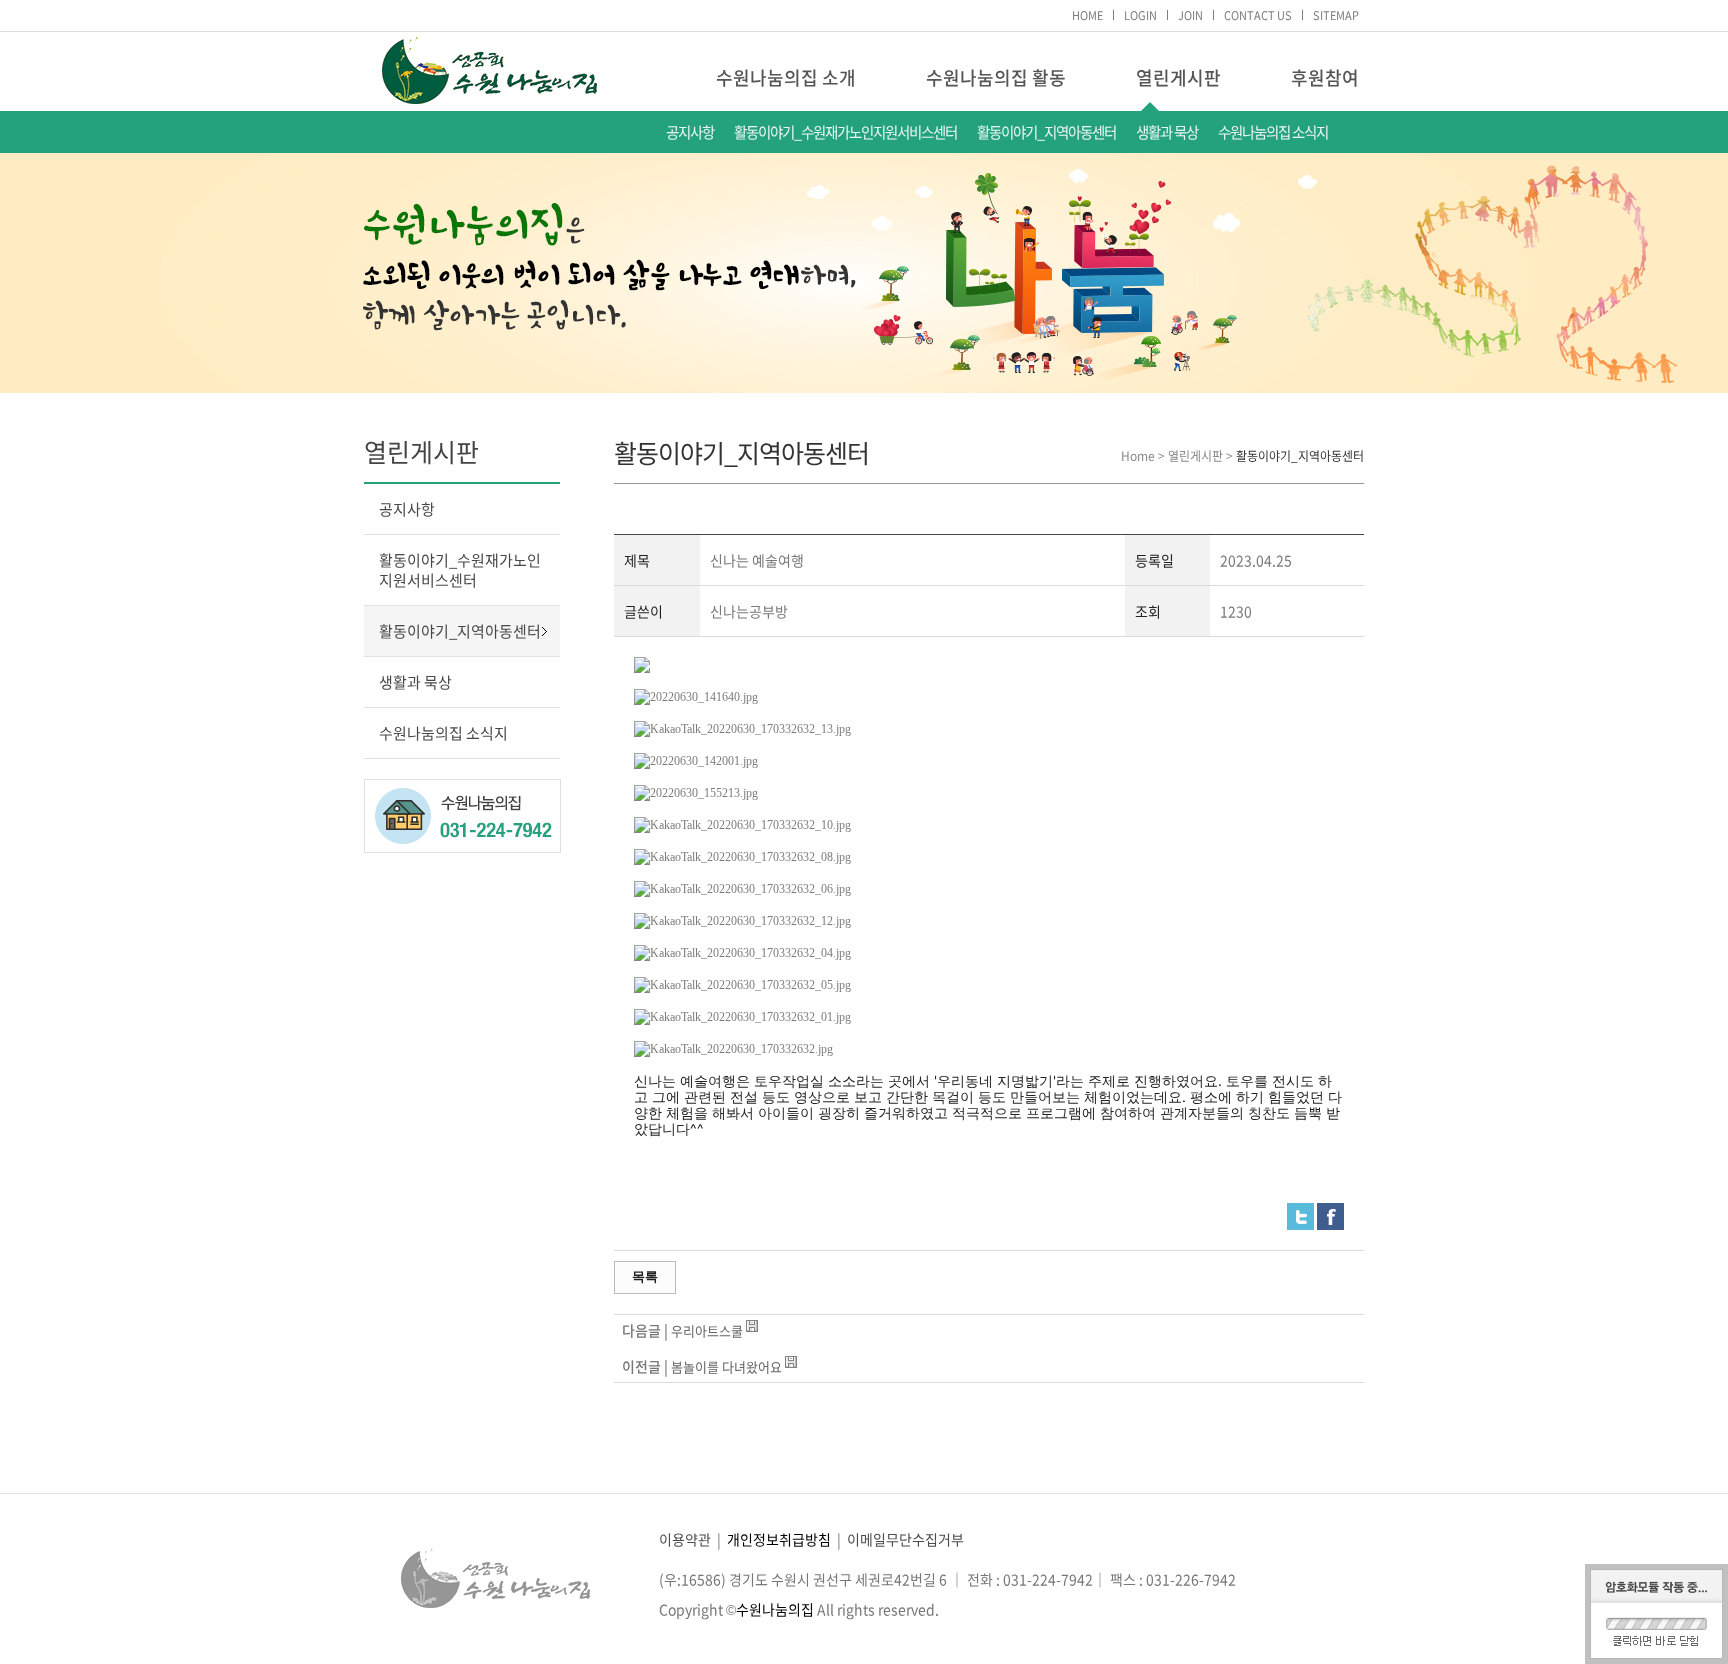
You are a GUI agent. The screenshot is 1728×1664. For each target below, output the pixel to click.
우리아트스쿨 (707, 1330)
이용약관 (685, 1539)
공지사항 (690, 132)
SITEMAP (1336, 15)
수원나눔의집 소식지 (1273, 132)
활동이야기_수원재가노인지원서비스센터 (845, 132)
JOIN (1190, 15)
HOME (1087, 15)
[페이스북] (1330, 1213)
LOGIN (1140, 15)
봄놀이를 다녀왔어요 (726, 1366)
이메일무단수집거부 (905, 1539)
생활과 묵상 (1167, 132)
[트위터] (1300, 1213)
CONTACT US (1258, 15)
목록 (645, 1276)
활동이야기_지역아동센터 (1046, 132)
